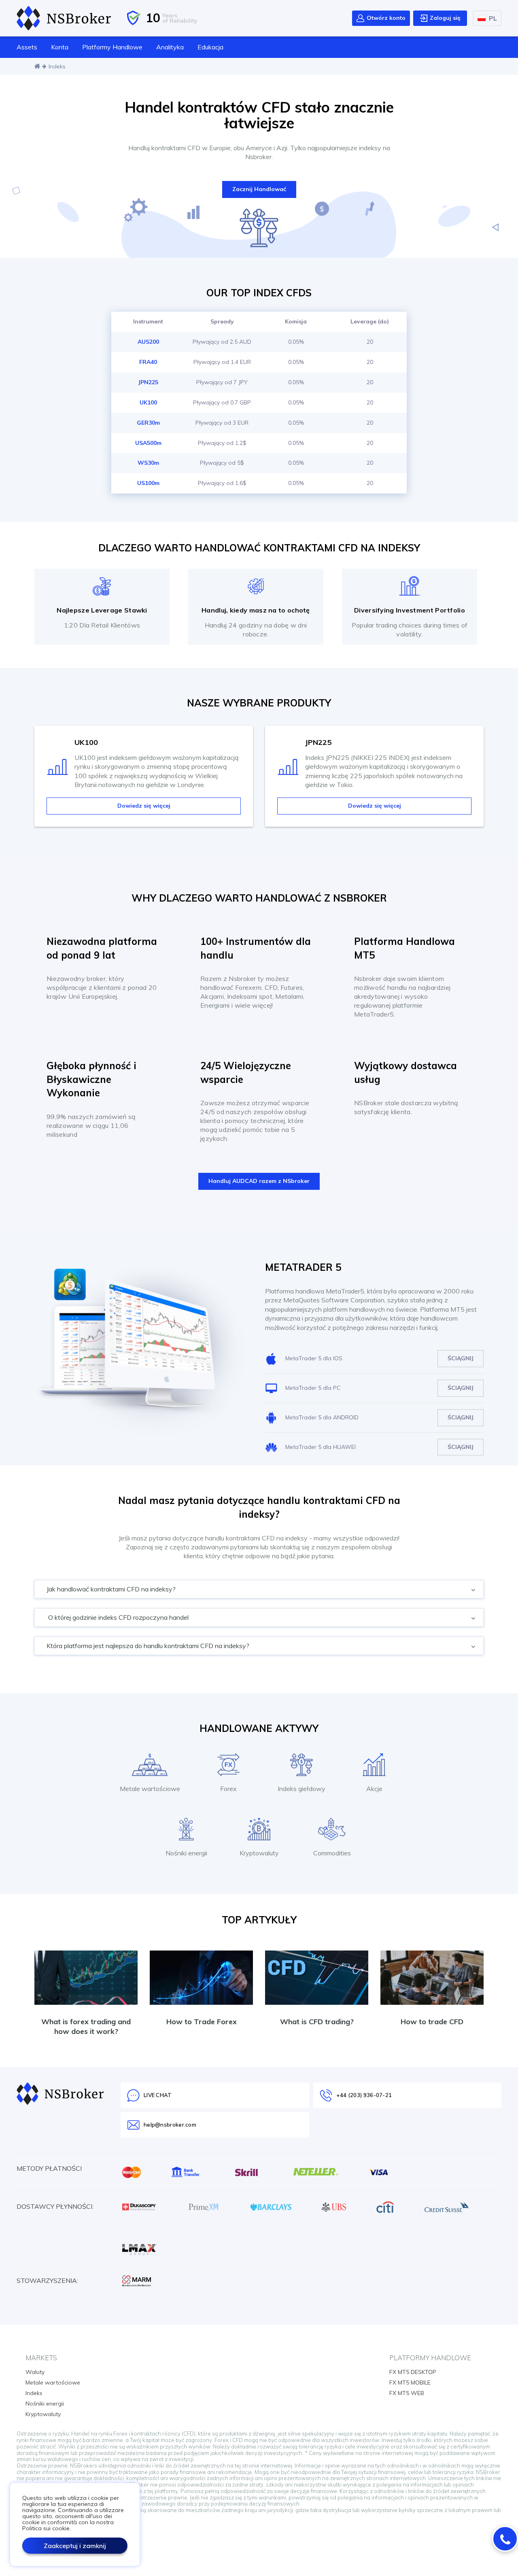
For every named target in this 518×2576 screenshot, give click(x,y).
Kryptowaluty (43, 2414)
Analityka (170, 47)
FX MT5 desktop (413, 2372)
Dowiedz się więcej (144, 806)
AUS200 (148, 342)
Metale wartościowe (53, 2382)
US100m (148, 483)
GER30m (148, 423)
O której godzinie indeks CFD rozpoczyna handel (118, 1617)
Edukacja (210, 47)
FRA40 (148, 362)
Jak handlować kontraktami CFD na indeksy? (110, 1589)
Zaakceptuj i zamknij (75, 2546)
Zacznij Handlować (259, 189)
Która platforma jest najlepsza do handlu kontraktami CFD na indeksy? (147, 1646)
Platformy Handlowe (112, 47)
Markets (41, 2358)
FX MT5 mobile (410, 2382)
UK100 (148, 402)
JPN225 (148, 382)
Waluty (35, 2372)
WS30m (148, 463)
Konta (60, 47)
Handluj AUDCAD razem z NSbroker (259, 1181)
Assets (27, 47)
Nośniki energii (45, 2404)
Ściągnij (461, 1358)
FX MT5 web (407, 2393)
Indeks (34, 2393)
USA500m (148, 443)
